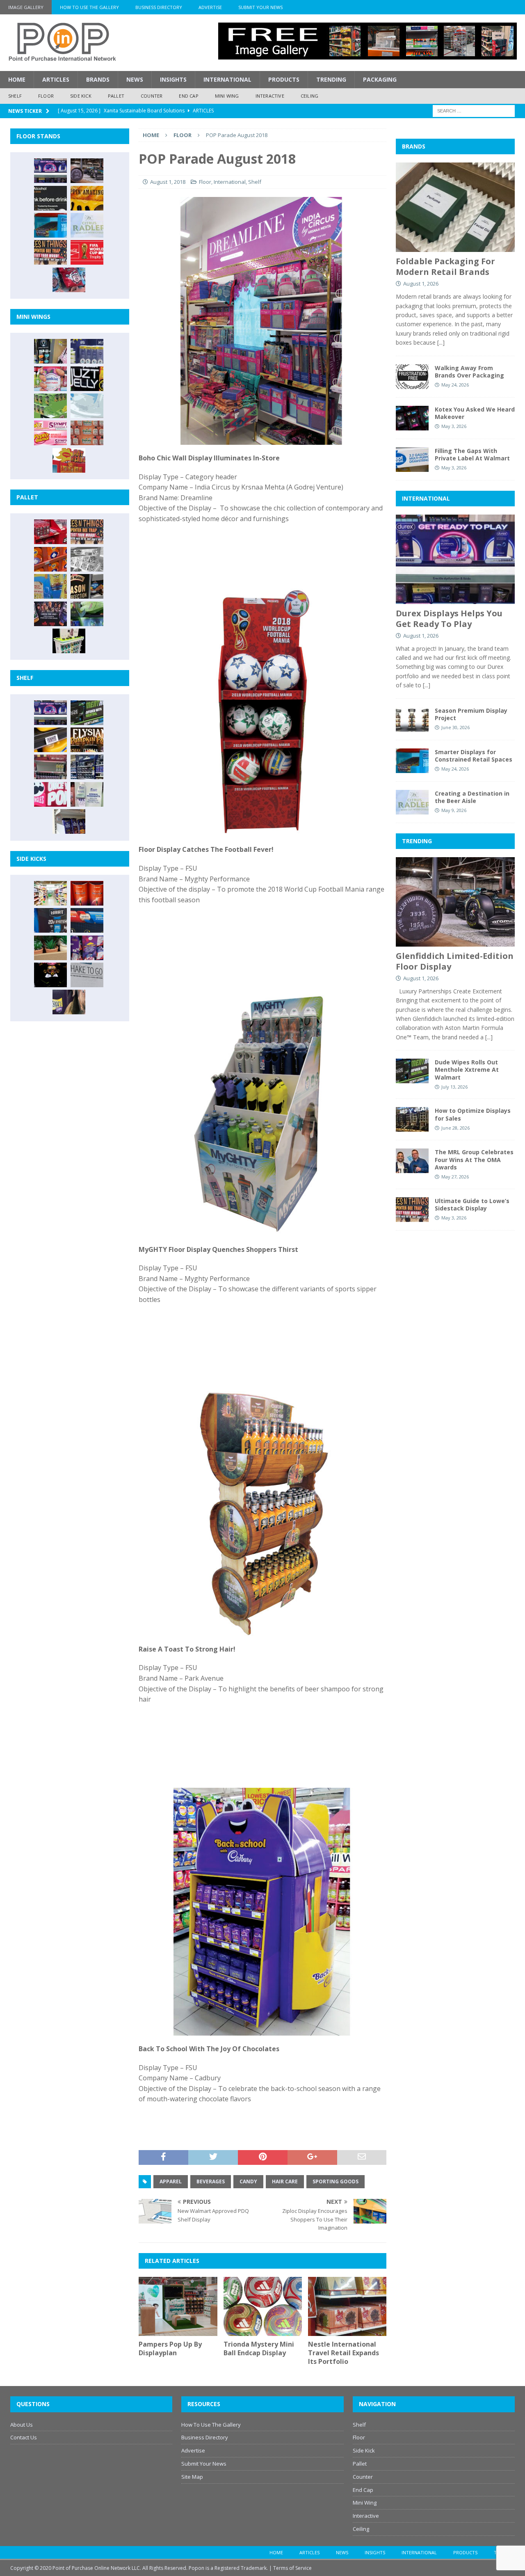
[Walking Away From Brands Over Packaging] (412, 377)
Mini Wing (227, 96)
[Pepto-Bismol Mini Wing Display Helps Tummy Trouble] (50, 433)
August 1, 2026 (421, 284)
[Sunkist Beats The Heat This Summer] (50, 379)
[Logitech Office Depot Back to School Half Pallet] (69, 641)
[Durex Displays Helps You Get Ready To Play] (50, 171)
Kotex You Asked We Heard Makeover (475, 413)
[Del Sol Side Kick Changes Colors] (87, 948)
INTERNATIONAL (426, 498)
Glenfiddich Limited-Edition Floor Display (455, 961)
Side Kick (81, 96)
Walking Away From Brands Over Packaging (469, 372)
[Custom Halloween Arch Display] (87, 740)
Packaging (380, 79)
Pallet (116, 96)
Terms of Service (292, 2568)
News (135, 79)
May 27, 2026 (455, 1177)
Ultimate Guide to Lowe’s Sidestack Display (472, 1204)
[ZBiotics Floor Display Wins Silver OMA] (50, 198)
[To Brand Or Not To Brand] (50, 948)
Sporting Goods (336, 2181)
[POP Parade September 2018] (87, 379)
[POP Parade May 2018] (50, 406)
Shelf (15, 96)
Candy (248, 2181)
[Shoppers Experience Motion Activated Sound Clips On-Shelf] (69, 821)
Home (17, 79)
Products (284, 79)
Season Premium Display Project (471, 714)
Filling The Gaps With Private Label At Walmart (472, 454)
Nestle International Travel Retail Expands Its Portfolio (344, 2353)
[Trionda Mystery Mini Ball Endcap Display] (263, 2306)
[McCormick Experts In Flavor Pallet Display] (87, 586)
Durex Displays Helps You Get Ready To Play (449, 619)
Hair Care (285, 2181)
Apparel (171, 2181)
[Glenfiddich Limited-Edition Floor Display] (87, 171)
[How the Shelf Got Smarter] (50, 740)
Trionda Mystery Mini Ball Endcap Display (259, 2348)
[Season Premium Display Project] (412, 719)
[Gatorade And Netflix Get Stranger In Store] (50, 614)
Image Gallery (26, 7)
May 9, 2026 (454, 810)
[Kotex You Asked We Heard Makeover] (412, 418)
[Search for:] (474, 110)
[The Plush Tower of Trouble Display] (87, 559)
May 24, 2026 (455, 385)
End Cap (188, 96)
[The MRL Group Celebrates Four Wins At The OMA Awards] (412, 1161)
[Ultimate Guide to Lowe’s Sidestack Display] (50, 252)
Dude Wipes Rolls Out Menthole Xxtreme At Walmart (467, 1070)
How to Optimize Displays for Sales (473, 1114)
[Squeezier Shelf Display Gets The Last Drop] (87, 794)
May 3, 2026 (454, 426)
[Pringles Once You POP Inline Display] (50, 794)
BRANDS (414, 146)
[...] (441, 342)
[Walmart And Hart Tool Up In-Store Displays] (50, 920)
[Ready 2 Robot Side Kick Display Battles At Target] (50, 975)
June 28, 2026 (455, 1128)
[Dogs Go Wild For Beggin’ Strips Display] (69, 1002)
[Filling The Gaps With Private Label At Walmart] (412, 460)
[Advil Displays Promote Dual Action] (87, 920)
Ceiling (309, 96)
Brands (98, 79)
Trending (331, 79)
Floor (46, 96)
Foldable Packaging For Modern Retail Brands (445, 267)
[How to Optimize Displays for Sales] (412, 1119)
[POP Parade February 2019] (87, 351)
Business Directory (159, 7)
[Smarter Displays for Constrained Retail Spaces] (50, 225)
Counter (152, 96)
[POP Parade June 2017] (69, 460)
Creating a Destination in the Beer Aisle (472, 797)
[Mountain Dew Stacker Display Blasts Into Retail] (87, 614)
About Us (22, 2425)
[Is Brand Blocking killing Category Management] (87, 767)
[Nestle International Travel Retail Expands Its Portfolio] (347, 2306)
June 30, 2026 (455, 727)
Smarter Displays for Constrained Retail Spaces (474, 756)
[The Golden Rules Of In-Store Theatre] (50, 767)
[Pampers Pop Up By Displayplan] (178, 2306)
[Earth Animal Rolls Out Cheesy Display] (87, 198)
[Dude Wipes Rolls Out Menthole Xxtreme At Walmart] (87, 713)
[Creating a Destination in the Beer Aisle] (87, 225)
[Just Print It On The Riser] (87, 975)
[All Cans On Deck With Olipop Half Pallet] (50, 586)
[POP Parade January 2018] (87, 406)
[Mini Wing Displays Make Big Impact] (50, 351)
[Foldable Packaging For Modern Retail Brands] (455, 207)
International (227, 79)
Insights (173, 79)
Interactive (270, 96)
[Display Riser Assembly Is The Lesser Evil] (69, 280)
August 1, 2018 (168, 182)
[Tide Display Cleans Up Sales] (50, 559)
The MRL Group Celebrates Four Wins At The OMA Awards (474, 1159)
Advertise (210, 7)
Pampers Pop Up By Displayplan (170, 2348)
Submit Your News (260, 7)
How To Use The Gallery (89, 7)
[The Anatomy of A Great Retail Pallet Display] (50, 532)
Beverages (211, 2181)
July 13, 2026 (454, 1087)
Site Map (192, 2477)
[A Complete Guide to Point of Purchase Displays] (50, 893)
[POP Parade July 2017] (87, 433)
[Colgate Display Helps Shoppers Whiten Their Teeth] (87, 893)
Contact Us (24, 2437)
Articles (56, 79)
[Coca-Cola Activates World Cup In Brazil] (87, 252)
